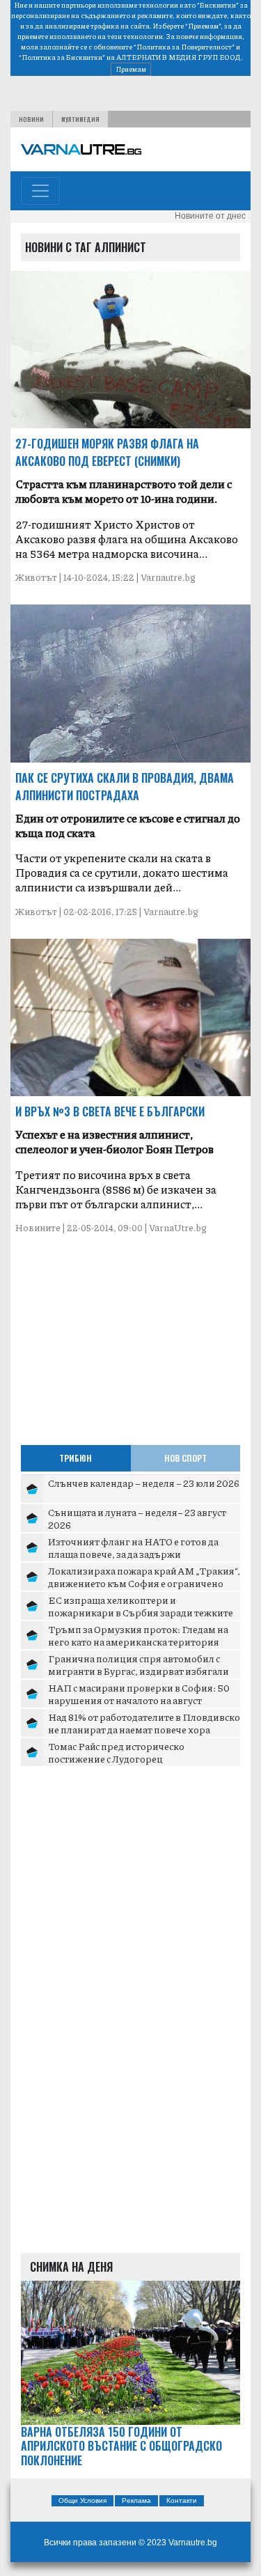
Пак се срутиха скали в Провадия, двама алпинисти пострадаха (125, 787)
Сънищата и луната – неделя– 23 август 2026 (137, 1518)
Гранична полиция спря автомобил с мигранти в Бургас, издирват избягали (139, 1664)
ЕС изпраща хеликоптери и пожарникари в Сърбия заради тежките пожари (141, 1612)
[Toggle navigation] (40, 191)
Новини (31, 119)
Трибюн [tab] (76, 1458)
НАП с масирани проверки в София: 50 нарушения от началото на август (139, 1694)
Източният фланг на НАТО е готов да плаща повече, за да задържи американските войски (133, 1553)
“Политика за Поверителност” (184, 47)
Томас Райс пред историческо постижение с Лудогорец (116, 1752)
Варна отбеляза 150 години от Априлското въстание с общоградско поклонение (121, 2446)
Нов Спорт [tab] (185, 1458)
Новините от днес (210, 216)
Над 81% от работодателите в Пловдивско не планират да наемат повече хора (144, 1723)
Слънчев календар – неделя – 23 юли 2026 (144, 1483)
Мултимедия (80, 119)
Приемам (131, 69)
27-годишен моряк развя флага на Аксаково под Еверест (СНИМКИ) (107, 452)
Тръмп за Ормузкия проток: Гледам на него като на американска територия (138, 1635)
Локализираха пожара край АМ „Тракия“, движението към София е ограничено (144, 1577)
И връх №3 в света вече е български (110, 1111)
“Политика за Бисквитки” (62, 57)
